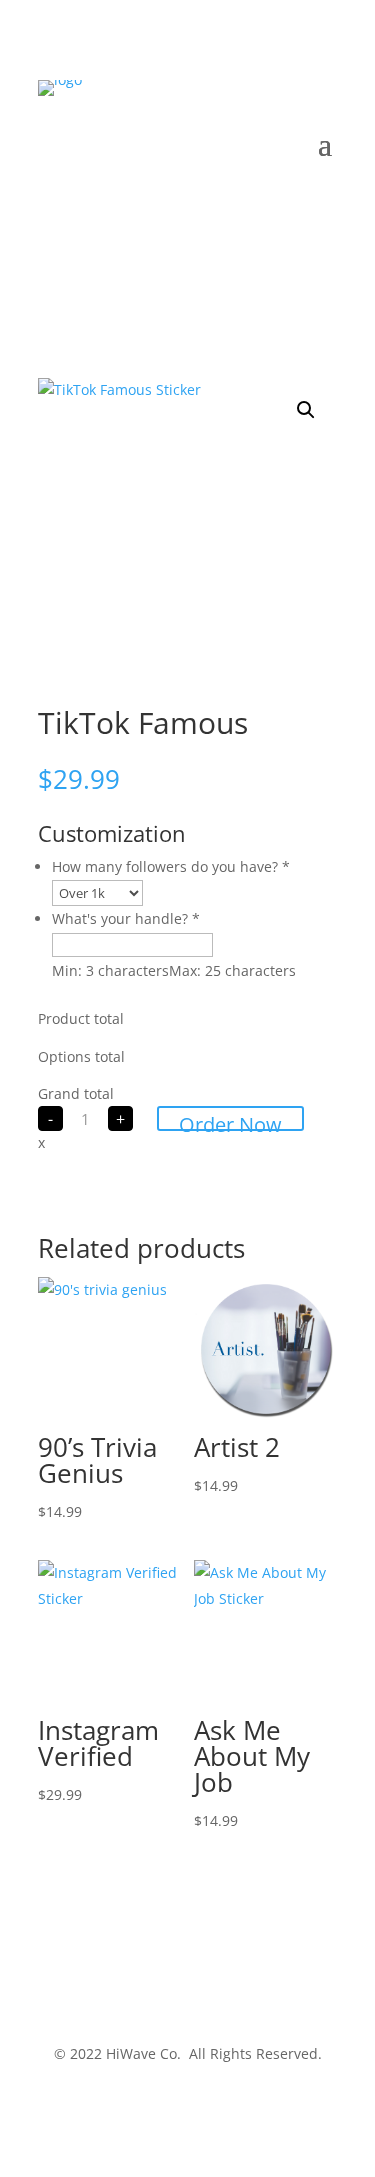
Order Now (230, 1121)
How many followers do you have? (171, 866)
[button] (306, 410)
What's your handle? (126, 918)
